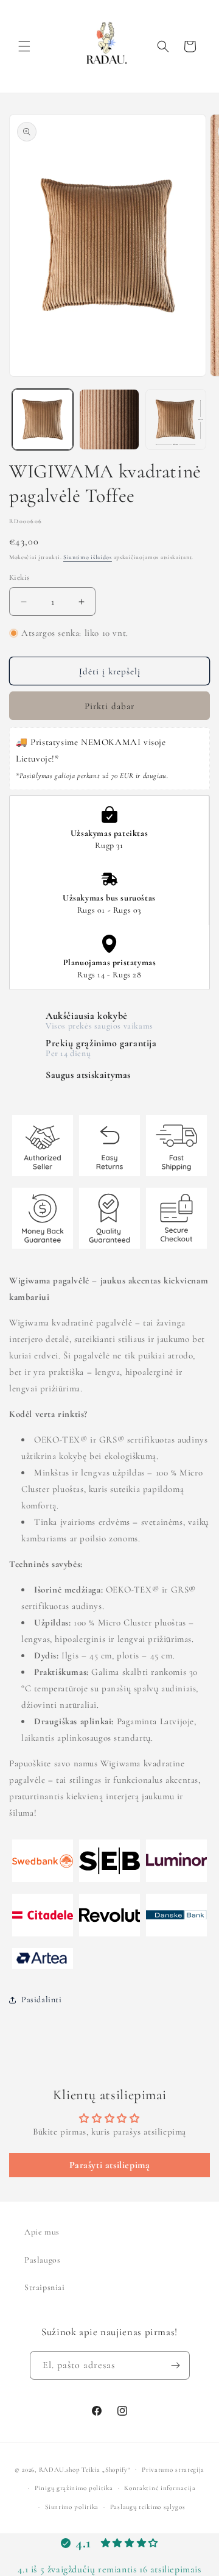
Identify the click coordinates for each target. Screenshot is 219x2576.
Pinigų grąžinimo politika (74, 2488)
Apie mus (42, 2232)
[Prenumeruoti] (176, 2365)
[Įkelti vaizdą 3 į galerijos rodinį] (176, 419)
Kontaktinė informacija (160, 2488)
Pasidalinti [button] (42, 2000)
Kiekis (19, 577)
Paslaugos (42, 2260)
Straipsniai (45, 2287)
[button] (24, 46)
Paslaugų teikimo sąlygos (148, 2507)
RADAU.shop (60, 2469)
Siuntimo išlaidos (88, 557)
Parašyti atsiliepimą (110, 2165)
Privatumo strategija (173, 2470)
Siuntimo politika (72, 2507)
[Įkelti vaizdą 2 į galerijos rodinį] (109, 419)
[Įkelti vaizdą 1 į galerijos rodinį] (43, 419)
